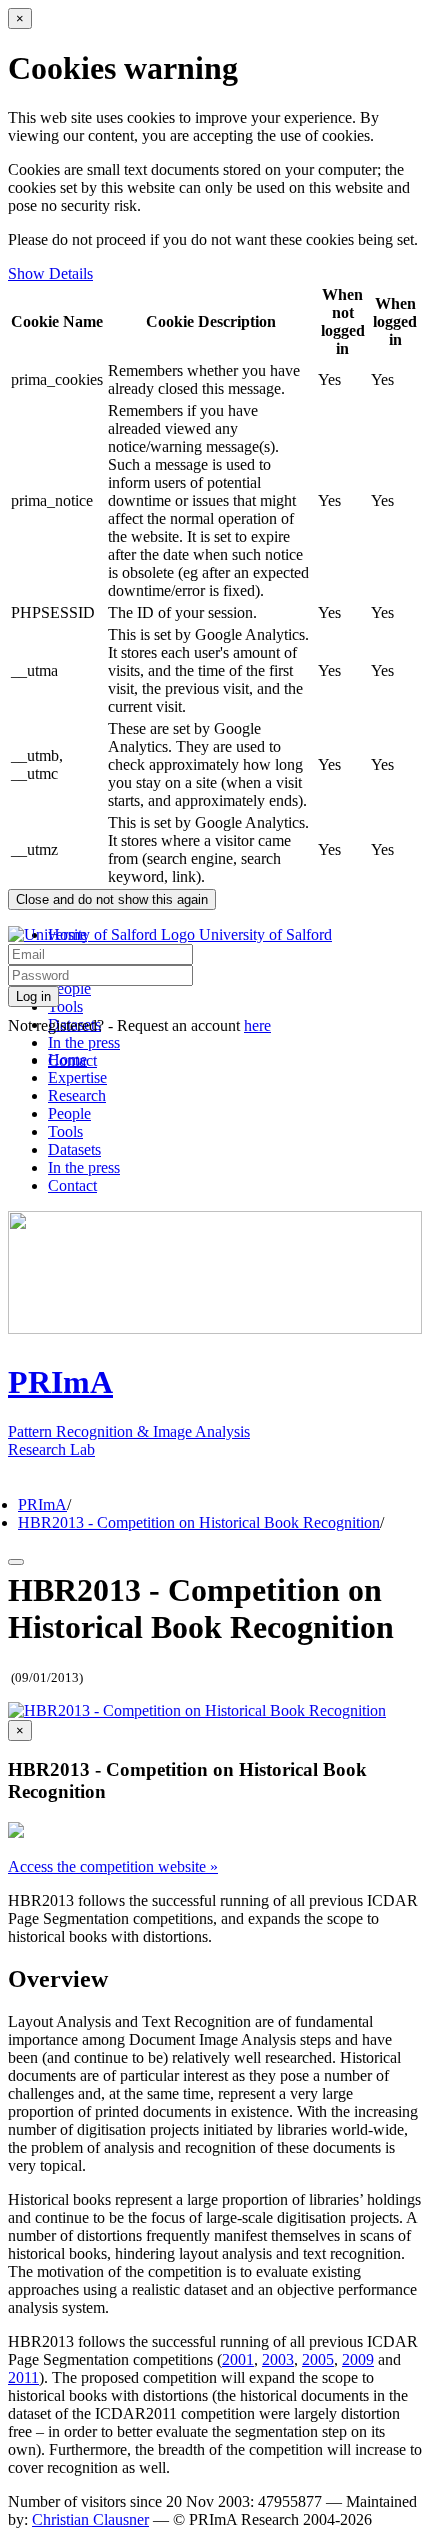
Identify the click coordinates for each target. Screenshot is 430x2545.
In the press (84, 1042)
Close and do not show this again (112, 899)
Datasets (74, 1149)
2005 (318, 2359)
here (257, 1025)
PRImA (42, 1504)
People (69, 988)
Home (67, 1059)
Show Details (50, 273)
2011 (23, 2377)
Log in (33, 996)
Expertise (77, 1077)
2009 (358, 2359)
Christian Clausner (90, 2519)
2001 (238, 2359)
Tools (65, 1006)
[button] (197, 1710)
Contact (72, 1185)
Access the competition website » (113, 1866)
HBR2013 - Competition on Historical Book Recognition (199, 1522)
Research (77, 1095)
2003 (278, 2359)
